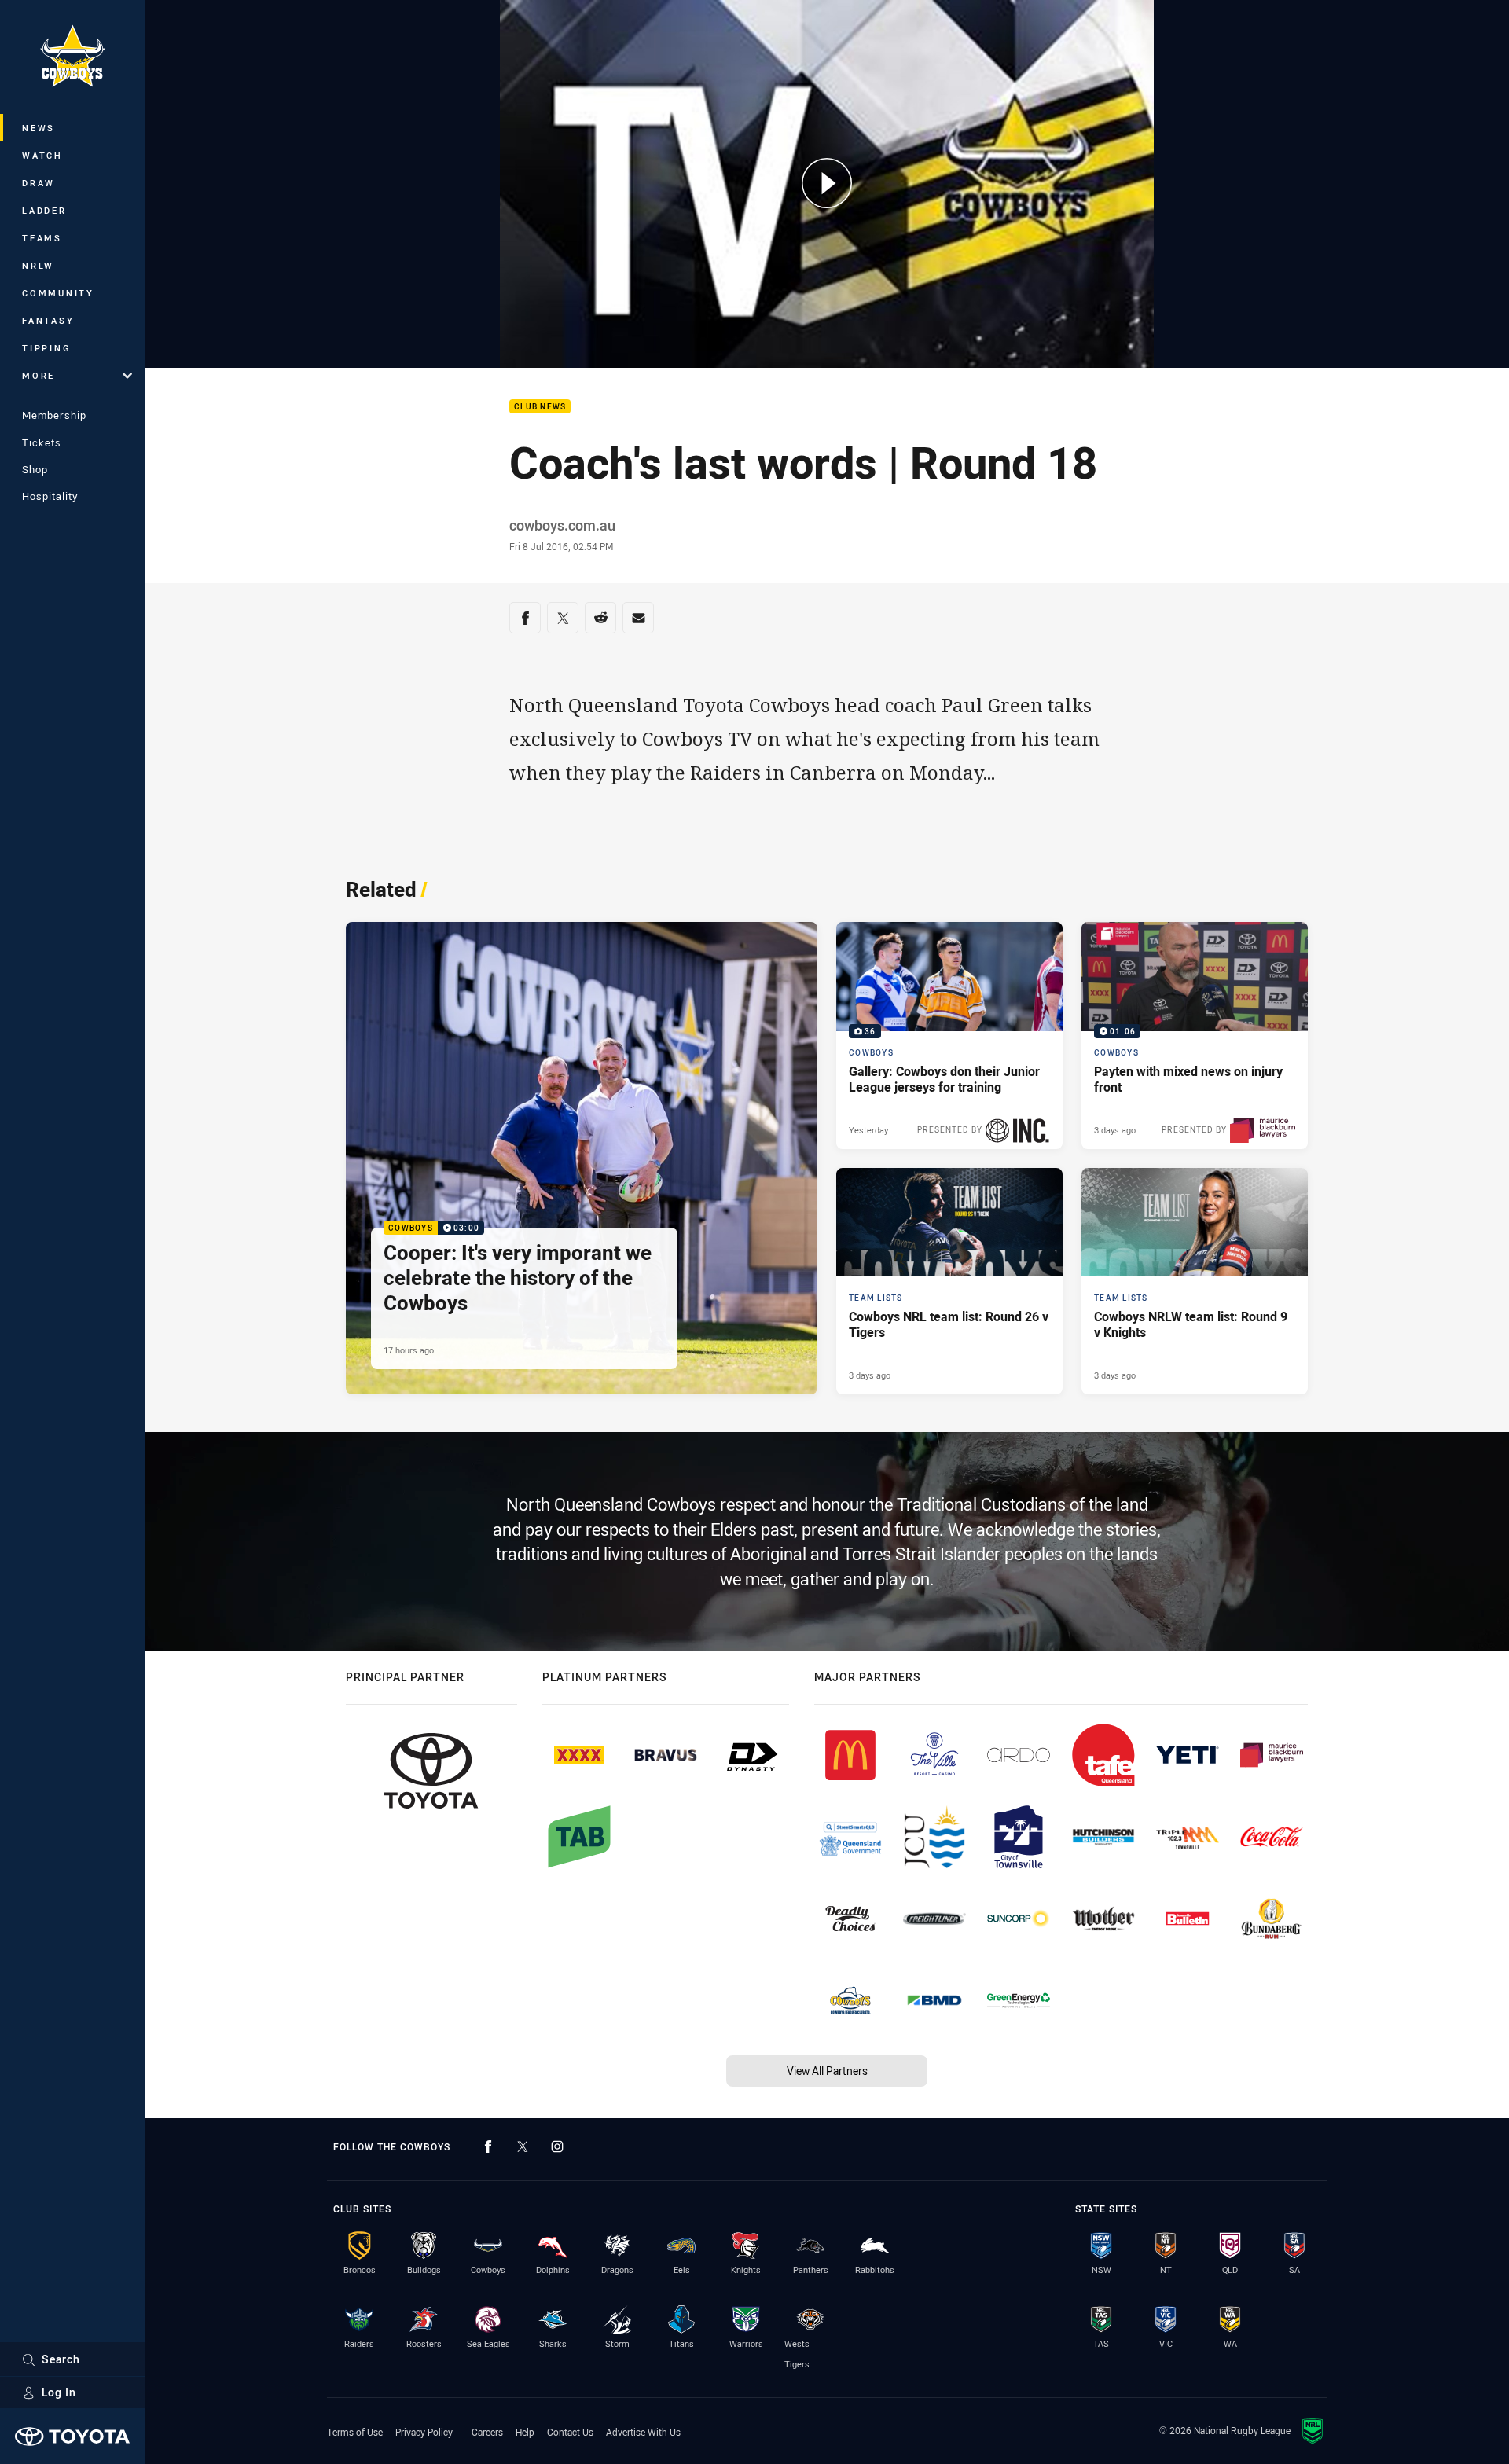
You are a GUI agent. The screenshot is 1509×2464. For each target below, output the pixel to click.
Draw (39, 183)
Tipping (46, 348)
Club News (540, 407)
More (39, 375)
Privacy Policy (424, 2432)
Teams (42, 238)
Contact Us (570, 2432)
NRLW (38, 265)
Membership (54, 415)
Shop (35, 469)
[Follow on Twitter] (523, 2146)
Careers (487, 2432)
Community (58, 293)
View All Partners (827, 2071)
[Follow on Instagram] (557, 2146)
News (39, 128)
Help (525, 2432)
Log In (59, 2392)
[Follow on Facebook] (488, 2146)
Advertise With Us (643, 2432)
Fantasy (48, 320)
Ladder (44, 210)
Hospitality (50, 496)
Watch (42, 155)
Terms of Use (355, 2432)
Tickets (42, 442)
